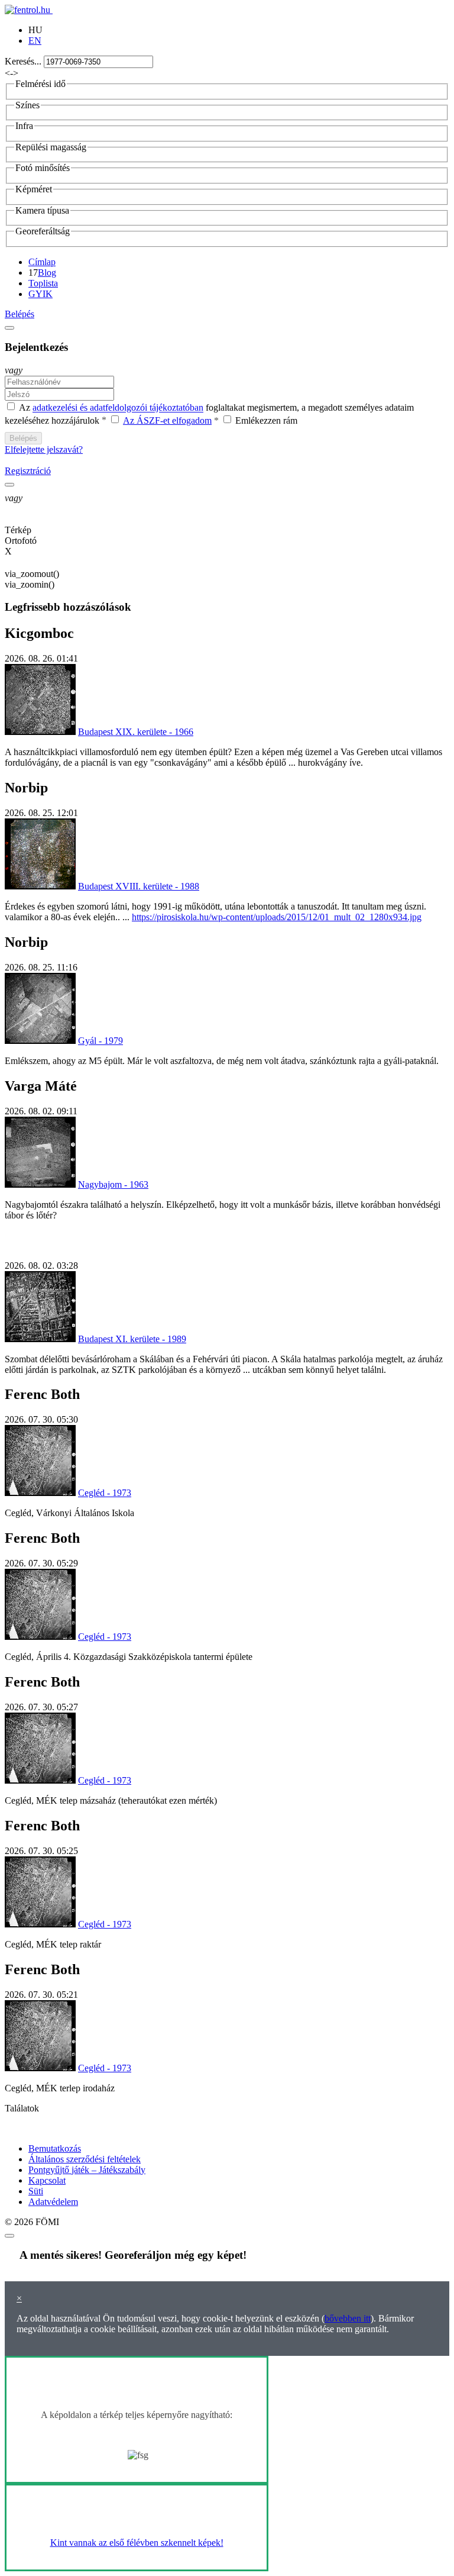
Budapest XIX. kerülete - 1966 (136, 732)
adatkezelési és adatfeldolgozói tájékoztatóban (118, 408)
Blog (47, 273)
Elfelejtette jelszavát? (44, 449)
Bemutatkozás (55, 2148)
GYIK (40, 294)
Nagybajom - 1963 (113, 1184)
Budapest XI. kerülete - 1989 (132, 1339)
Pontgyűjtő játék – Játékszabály (87, 2170)
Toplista (43, 283)
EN (35, 41)
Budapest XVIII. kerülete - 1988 (139, 886)
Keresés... (23, 61)
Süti (36, 2191)
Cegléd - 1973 (105, 1493)
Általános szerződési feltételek (85, 2159)
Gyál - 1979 (100, 1041)
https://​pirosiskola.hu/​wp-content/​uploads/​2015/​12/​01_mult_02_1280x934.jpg (277, 917)
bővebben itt (348, 2318)
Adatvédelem (53, 2202)
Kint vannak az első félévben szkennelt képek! (137, 2543)
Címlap (42, 262)
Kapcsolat (47, 2180)
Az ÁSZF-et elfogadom (167, 420)
